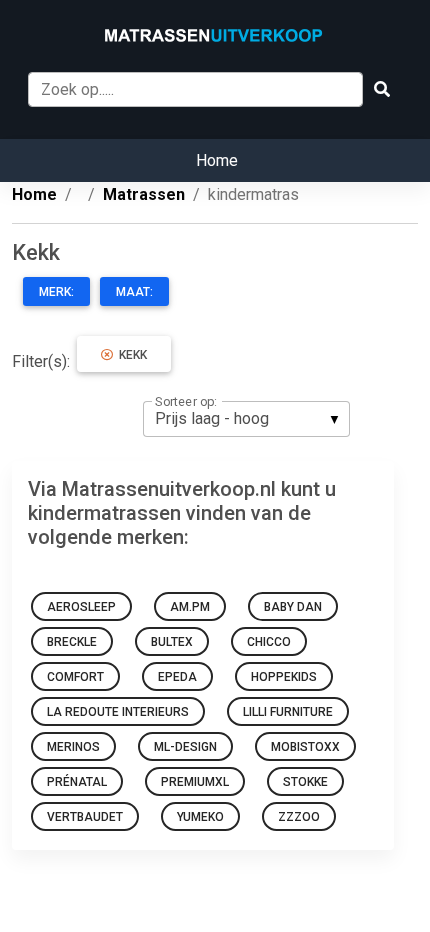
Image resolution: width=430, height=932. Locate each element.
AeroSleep (81, 607)
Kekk (130, 355)
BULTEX (172, 642)
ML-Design (185, 747)
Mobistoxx (305, 747)
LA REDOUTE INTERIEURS (118, 712)
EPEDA (177, 677)
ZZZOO (299, 817)
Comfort (75, 677)
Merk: (56, 292)
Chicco (269, 642)
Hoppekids (284, 677)
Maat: (134, 292)
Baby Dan (293, 607)
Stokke (305, 782)
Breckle (72, 642)
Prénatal (77, 782)
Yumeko (200, 817)
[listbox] (246, 419)
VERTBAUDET (85, 817)
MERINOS (73, 747)
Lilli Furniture (288, 712)
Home (217, 160)
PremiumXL (195, 782)
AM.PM (190, 607)
